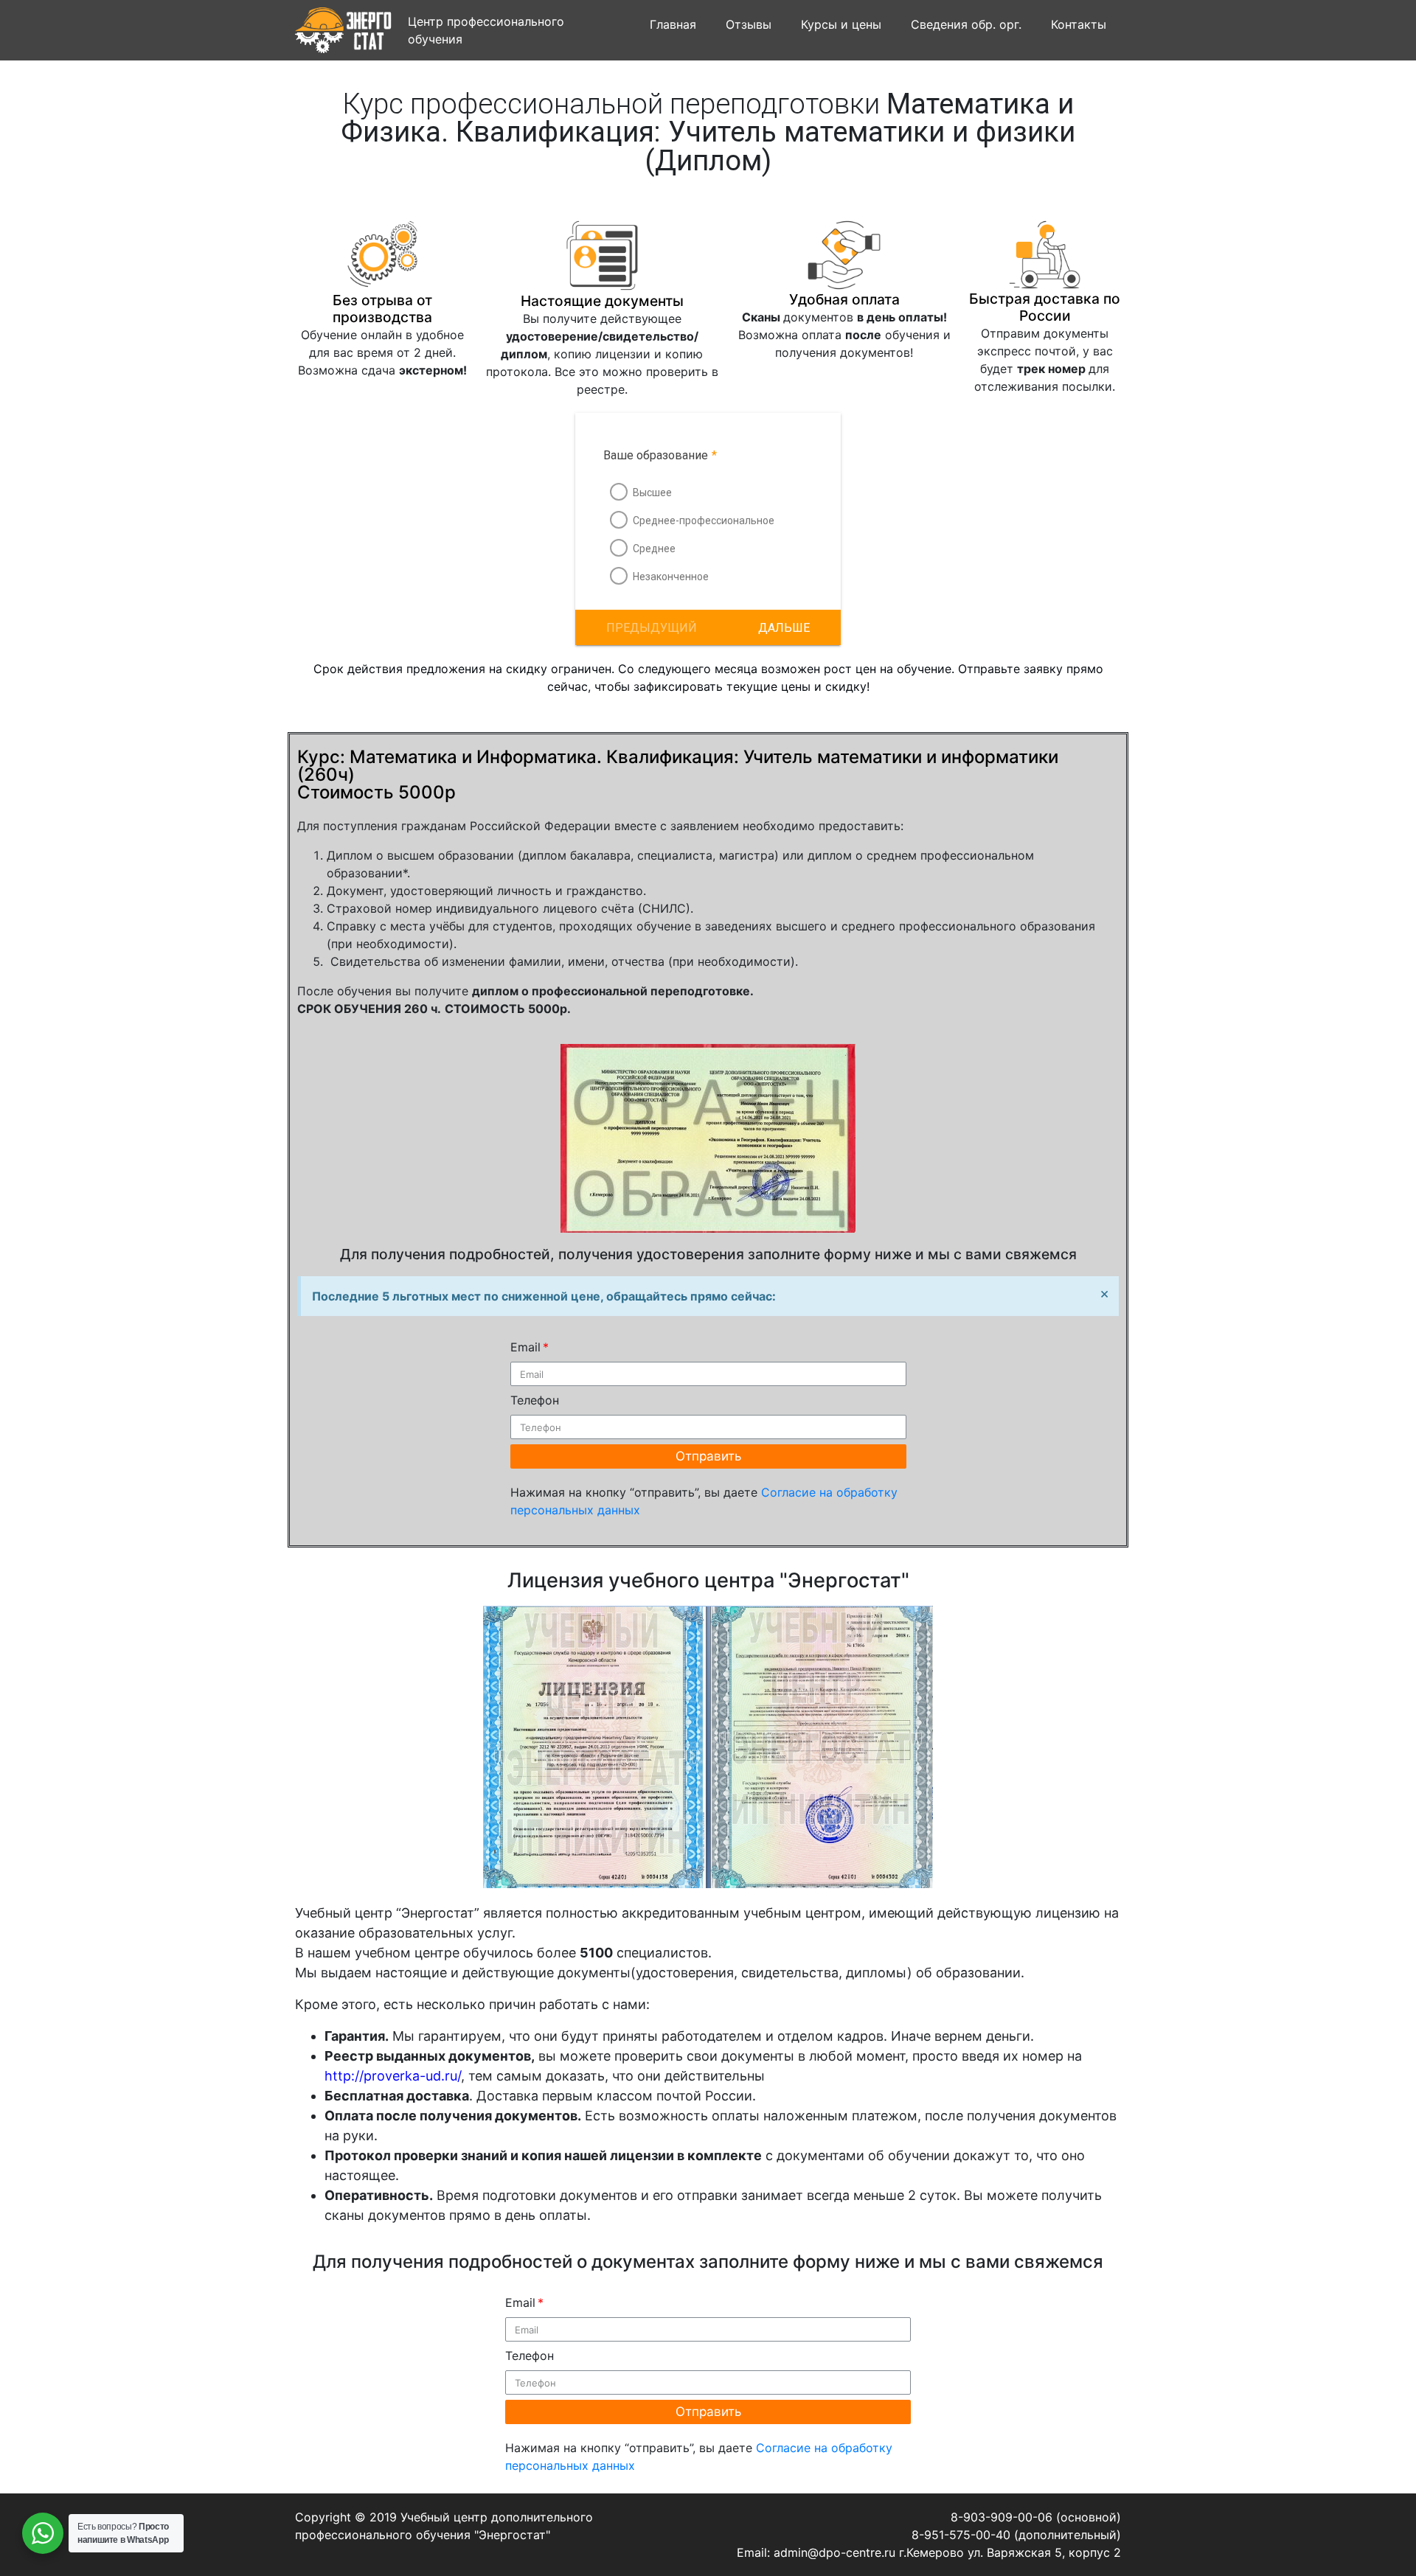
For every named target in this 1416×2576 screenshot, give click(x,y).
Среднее (654, 549)
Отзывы (749, 24)
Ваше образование (660, 455)
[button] (784, 627)
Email (525, 1347)
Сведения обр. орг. (966, 24)
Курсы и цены (841, 24)
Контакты (1079, 24)
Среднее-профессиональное (704, 521)
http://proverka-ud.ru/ (393, 2076)
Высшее (652, 492)
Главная (673, 24)
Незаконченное (671, 577)
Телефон (535, 1400)
